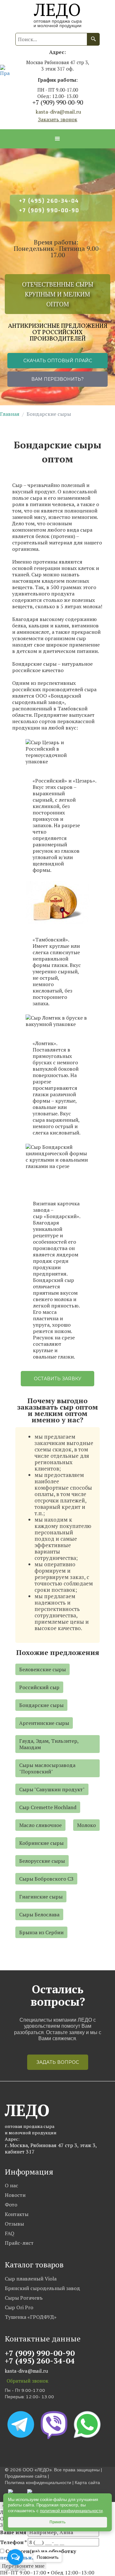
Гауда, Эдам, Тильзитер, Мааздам (49, 1744)
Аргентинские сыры (44, 1723)
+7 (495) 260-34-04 (49, 201)
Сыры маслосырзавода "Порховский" (47, 1768)
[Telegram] (21, 2424)
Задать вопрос (58, 2062)
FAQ (10, 2233)
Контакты (17, 2214)
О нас (11, 2185)
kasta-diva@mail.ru (58, 112)
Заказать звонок (58, 119)
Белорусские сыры (42, 1861)
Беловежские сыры (42, 1669)
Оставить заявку (58, 1379)
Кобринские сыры (41, 1843)
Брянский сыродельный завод (42, 2288)
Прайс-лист (19, 2243)
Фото (11, 2205)
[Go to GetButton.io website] (15, 2569)
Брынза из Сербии (41, 1932)
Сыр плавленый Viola (31, 2279)
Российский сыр (39, 1687)
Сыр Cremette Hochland (48, 1807)
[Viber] (55, 2424)
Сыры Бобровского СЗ (46, 1879)
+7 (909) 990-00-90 (58, 102)
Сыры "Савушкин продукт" (52, 1789)
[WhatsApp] (87, 2424)
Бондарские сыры (41, 1705)
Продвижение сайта (26, 2476)
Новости (15, 2195)
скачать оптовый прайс (58, 361)
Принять (57, 2522)
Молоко (86, 1825)
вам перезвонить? (57, 379)
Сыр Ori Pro (19, 2307)
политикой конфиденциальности (71, 2511)
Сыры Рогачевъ (24, 2298)
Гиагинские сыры (41, 1897)
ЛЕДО (57, 8)
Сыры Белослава (39, 1914)
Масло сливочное (40, 1825)
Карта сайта (87, 2483)
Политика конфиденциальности (38, 2483)
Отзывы (14, 2224)
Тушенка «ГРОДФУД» (31, 2317)
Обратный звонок (27, 2381)
